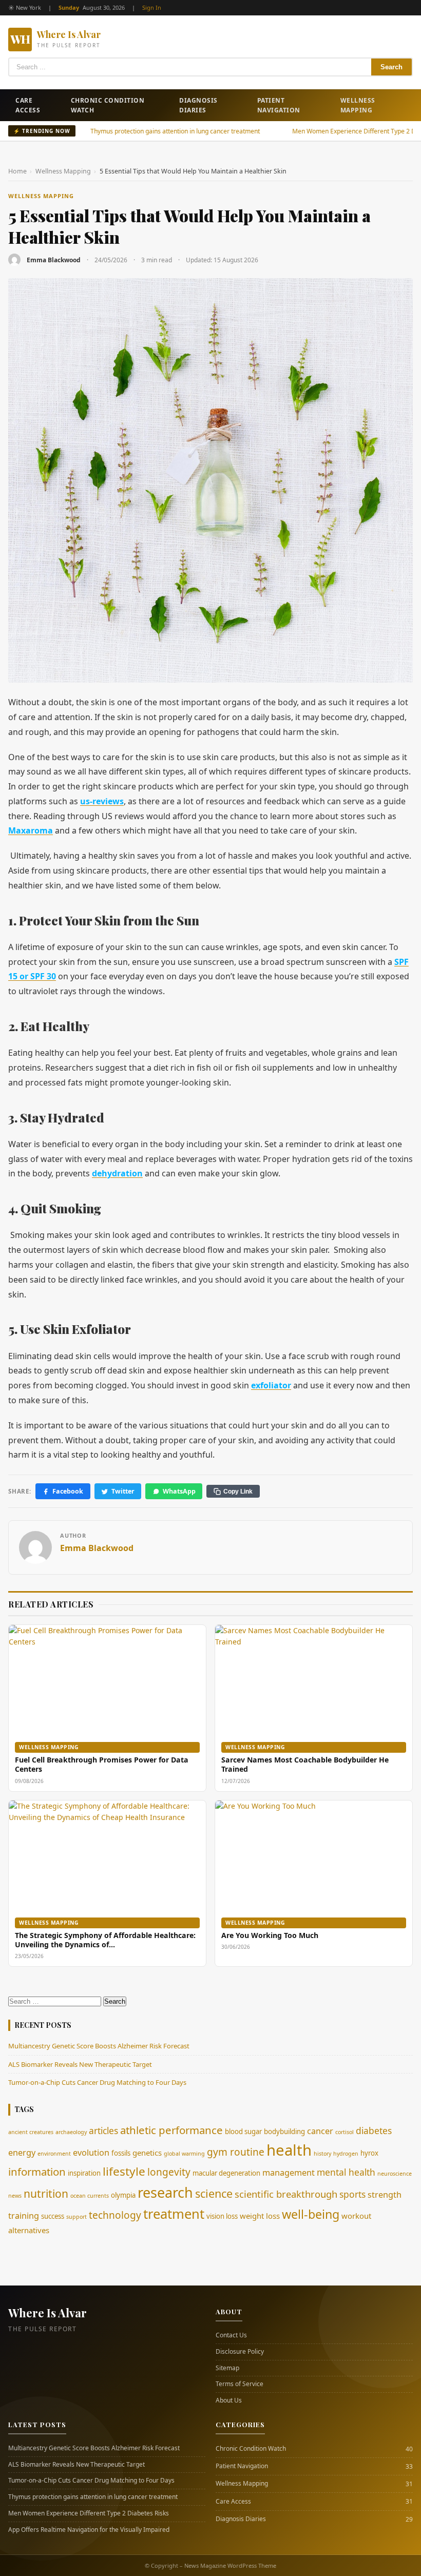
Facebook (68, 1491)
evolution (91, 2153)
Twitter (123, 1491)
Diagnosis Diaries (198, 105)
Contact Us (231, 2335)
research (165, 2192)
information (37, 2172)
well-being (311, 2214)
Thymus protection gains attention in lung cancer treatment (133, 131)
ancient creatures (31, 2132)
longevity (169, 2172)
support (76, 2217)
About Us (229, 2400)
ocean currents (90, 2196)
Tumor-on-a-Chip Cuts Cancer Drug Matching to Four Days (97, 2082)
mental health (346, 2172)
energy (22, 2153)
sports (352, 2194)
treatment (174, 2214)
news (15, 2196)
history (322, 2154)
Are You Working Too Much (270, 1935)
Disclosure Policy (240, 2352)
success (53, 2216)
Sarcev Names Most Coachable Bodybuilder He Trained (305, 1764)
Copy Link (238, 1492)
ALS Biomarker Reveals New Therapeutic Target (80, 2064)
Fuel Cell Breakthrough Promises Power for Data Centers (102, 1764)
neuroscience (395, 2174)
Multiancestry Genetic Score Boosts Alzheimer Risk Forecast (99, 2046)
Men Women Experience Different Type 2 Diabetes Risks (330, 131)
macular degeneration (226, 2173)
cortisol (345, 2132)
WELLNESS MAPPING (41, 196)
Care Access (28, 105)
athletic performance (171, 2130)
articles (103, 2130)
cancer (320, 2131)
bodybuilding (284, 2132)
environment (54, 2154)
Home (17, 171)
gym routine (236, 2152)
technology (115, 2215)
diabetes (374, 2130)
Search (391, 67)
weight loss (260, 2216)
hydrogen (346, 2154)
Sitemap (227, 2368)
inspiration (84, 2173)
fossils (121, 2153)
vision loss (222, 2216)
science (214, 2193)
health (289, 2150)
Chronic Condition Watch (108, 105)
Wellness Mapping (358, 105)
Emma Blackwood (54, 260)
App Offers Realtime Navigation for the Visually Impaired (89, 2530)
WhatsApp (179, 1491)
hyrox (369, 2153)
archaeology (71, 2132)
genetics (147, 2153)
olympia (123, 2195)
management (289, 2173)
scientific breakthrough (286, 2194)
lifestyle (124, 2171)
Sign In (152, 7)
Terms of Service (240, 2384)
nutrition (46, 2193)
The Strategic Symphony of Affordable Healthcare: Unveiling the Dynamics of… (105, 1940)
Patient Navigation (279, 105)
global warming (184, 2154)
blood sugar (243, 2132)
